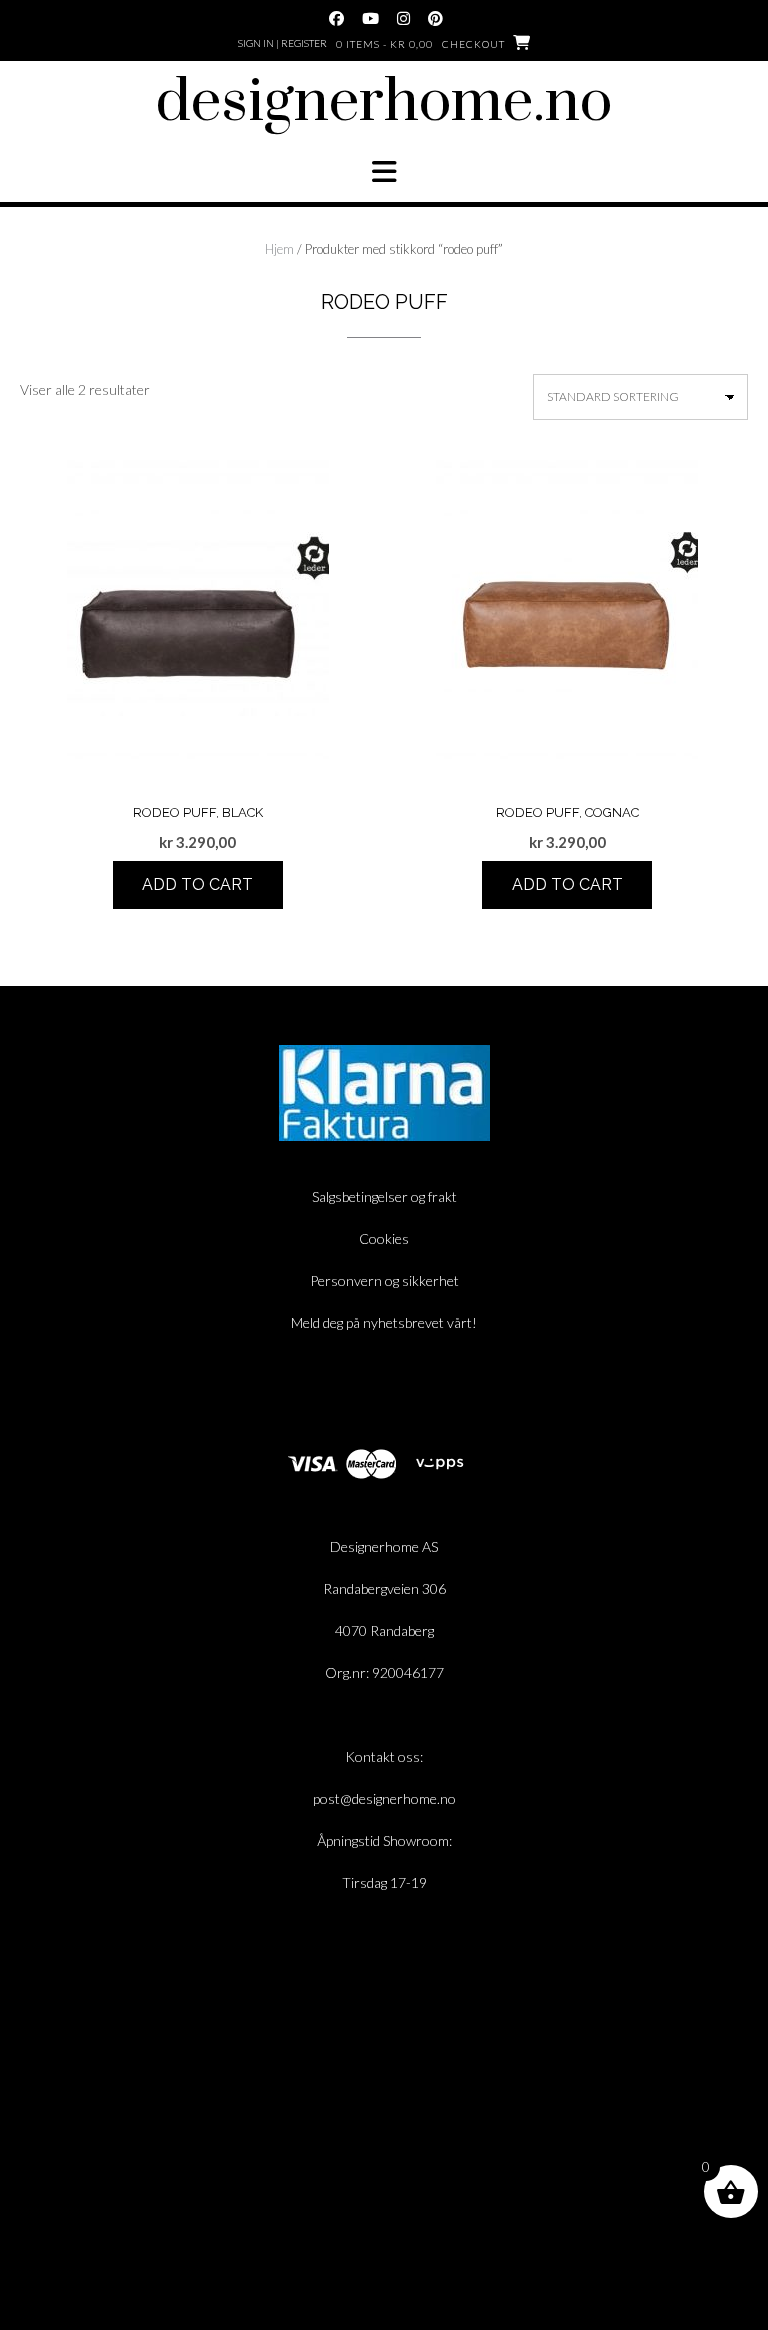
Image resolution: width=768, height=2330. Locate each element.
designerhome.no (384, 103)
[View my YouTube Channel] (370, 18)
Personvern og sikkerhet (384, 1280)
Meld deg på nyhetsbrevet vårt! (384, 1322)
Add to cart (197, 884)
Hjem (279, 249)
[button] (384, 172)
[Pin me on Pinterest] (435, 18)
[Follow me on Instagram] (403, 18)
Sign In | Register (282, 43)
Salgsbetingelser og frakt (384, 1196)
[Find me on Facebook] (336, 18)
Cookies (384, 1238)
